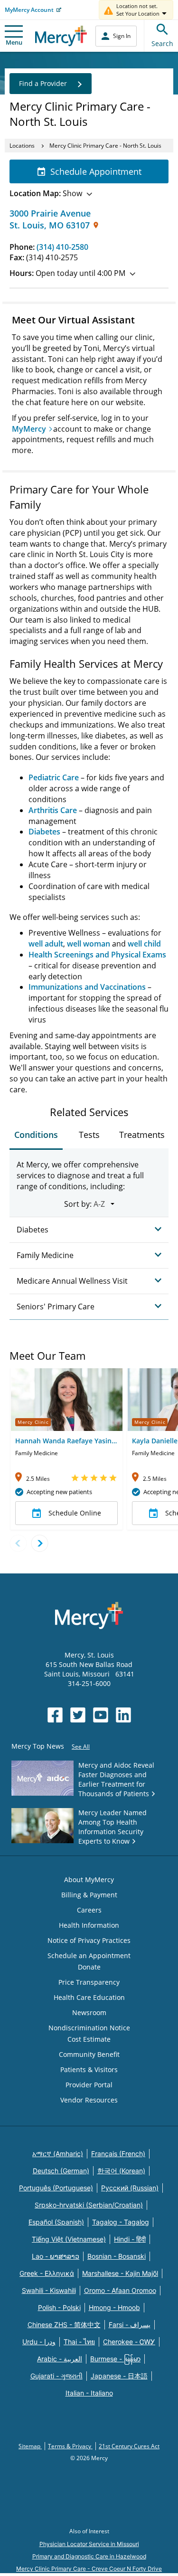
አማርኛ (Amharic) (58, 2154)
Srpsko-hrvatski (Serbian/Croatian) (89, 2205)
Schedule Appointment (96, 171)
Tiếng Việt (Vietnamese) (69, 2239)
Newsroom (89, 2012)
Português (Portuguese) (56, 2188)
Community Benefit (89, 2054)
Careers (89, 1910)
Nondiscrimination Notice (89, 2028)
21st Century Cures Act (129, 2446)
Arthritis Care (53, 810)
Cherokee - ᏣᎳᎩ (129, 2342)
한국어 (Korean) (121, 2171)
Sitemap (30, 2446)
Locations (22, 146)
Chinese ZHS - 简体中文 (64, 2325)
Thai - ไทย (79, 2342)
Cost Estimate (89, 2039)
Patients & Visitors (89, 2069)
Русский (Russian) (130, 2188)
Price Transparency (89, 1982)
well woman (89, 944)
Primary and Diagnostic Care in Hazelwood (89, 2556)
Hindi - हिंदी (130, 2239)
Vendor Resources (89, 2100)
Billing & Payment (89, 1895)
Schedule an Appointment (89, 1956)
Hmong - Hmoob (114, 2307)
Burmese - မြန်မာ (115, 2359)
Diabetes (44, 832)
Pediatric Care (54, 777)
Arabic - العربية (60, 2359)
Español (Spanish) (56, 2222)
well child (144, 944)
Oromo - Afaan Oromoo (120, 2290)
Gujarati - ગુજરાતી (56, 2376)
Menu (14, 42)
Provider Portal (89, 2085)
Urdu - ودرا (39, 2342)
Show (46, 193)
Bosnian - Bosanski (117, 2256)
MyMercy (29, 429)
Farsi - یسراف (130, 2325)
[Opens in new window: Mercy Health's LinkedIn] (123, 1715)
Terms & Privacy (70, 2446)
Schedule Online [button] (75, 1513)
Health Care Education (89, 1997)
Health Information (89, 1925)
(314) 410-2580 (62, 247)
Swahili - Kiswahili (49, 2290)
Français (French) (118, 2154)
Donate (89, 1967)
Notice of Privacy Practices (89, 1940)
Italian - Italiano (89, 2393)
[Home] (61, 36)
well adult (46, 944)
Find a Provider (43, 83)
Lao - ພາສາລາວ (56, 2256)
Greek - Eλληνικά (47, 2273)
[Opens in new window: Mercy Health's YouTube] (101, 1715)
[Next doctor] (40, 1543)
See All (81, 1747)
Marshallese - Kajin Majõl (120, 2273)
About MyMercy (89, 1880)
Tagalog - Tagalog (121, 2222)
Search (162, 43)
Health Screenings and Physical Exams (97, 955)
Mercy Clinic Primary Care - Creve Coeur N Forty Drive (89, 2569)
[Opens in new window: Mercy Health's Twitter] (78, 1715)
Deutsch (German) (61, 2171)
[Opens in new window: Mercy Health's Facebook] (55, 1715)
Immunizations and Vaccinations (87, 987)
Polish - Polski (59, 2307)
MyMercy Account (29, 10)
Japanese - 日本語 (119, 2376)
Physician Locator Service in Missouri (89, 2544)
